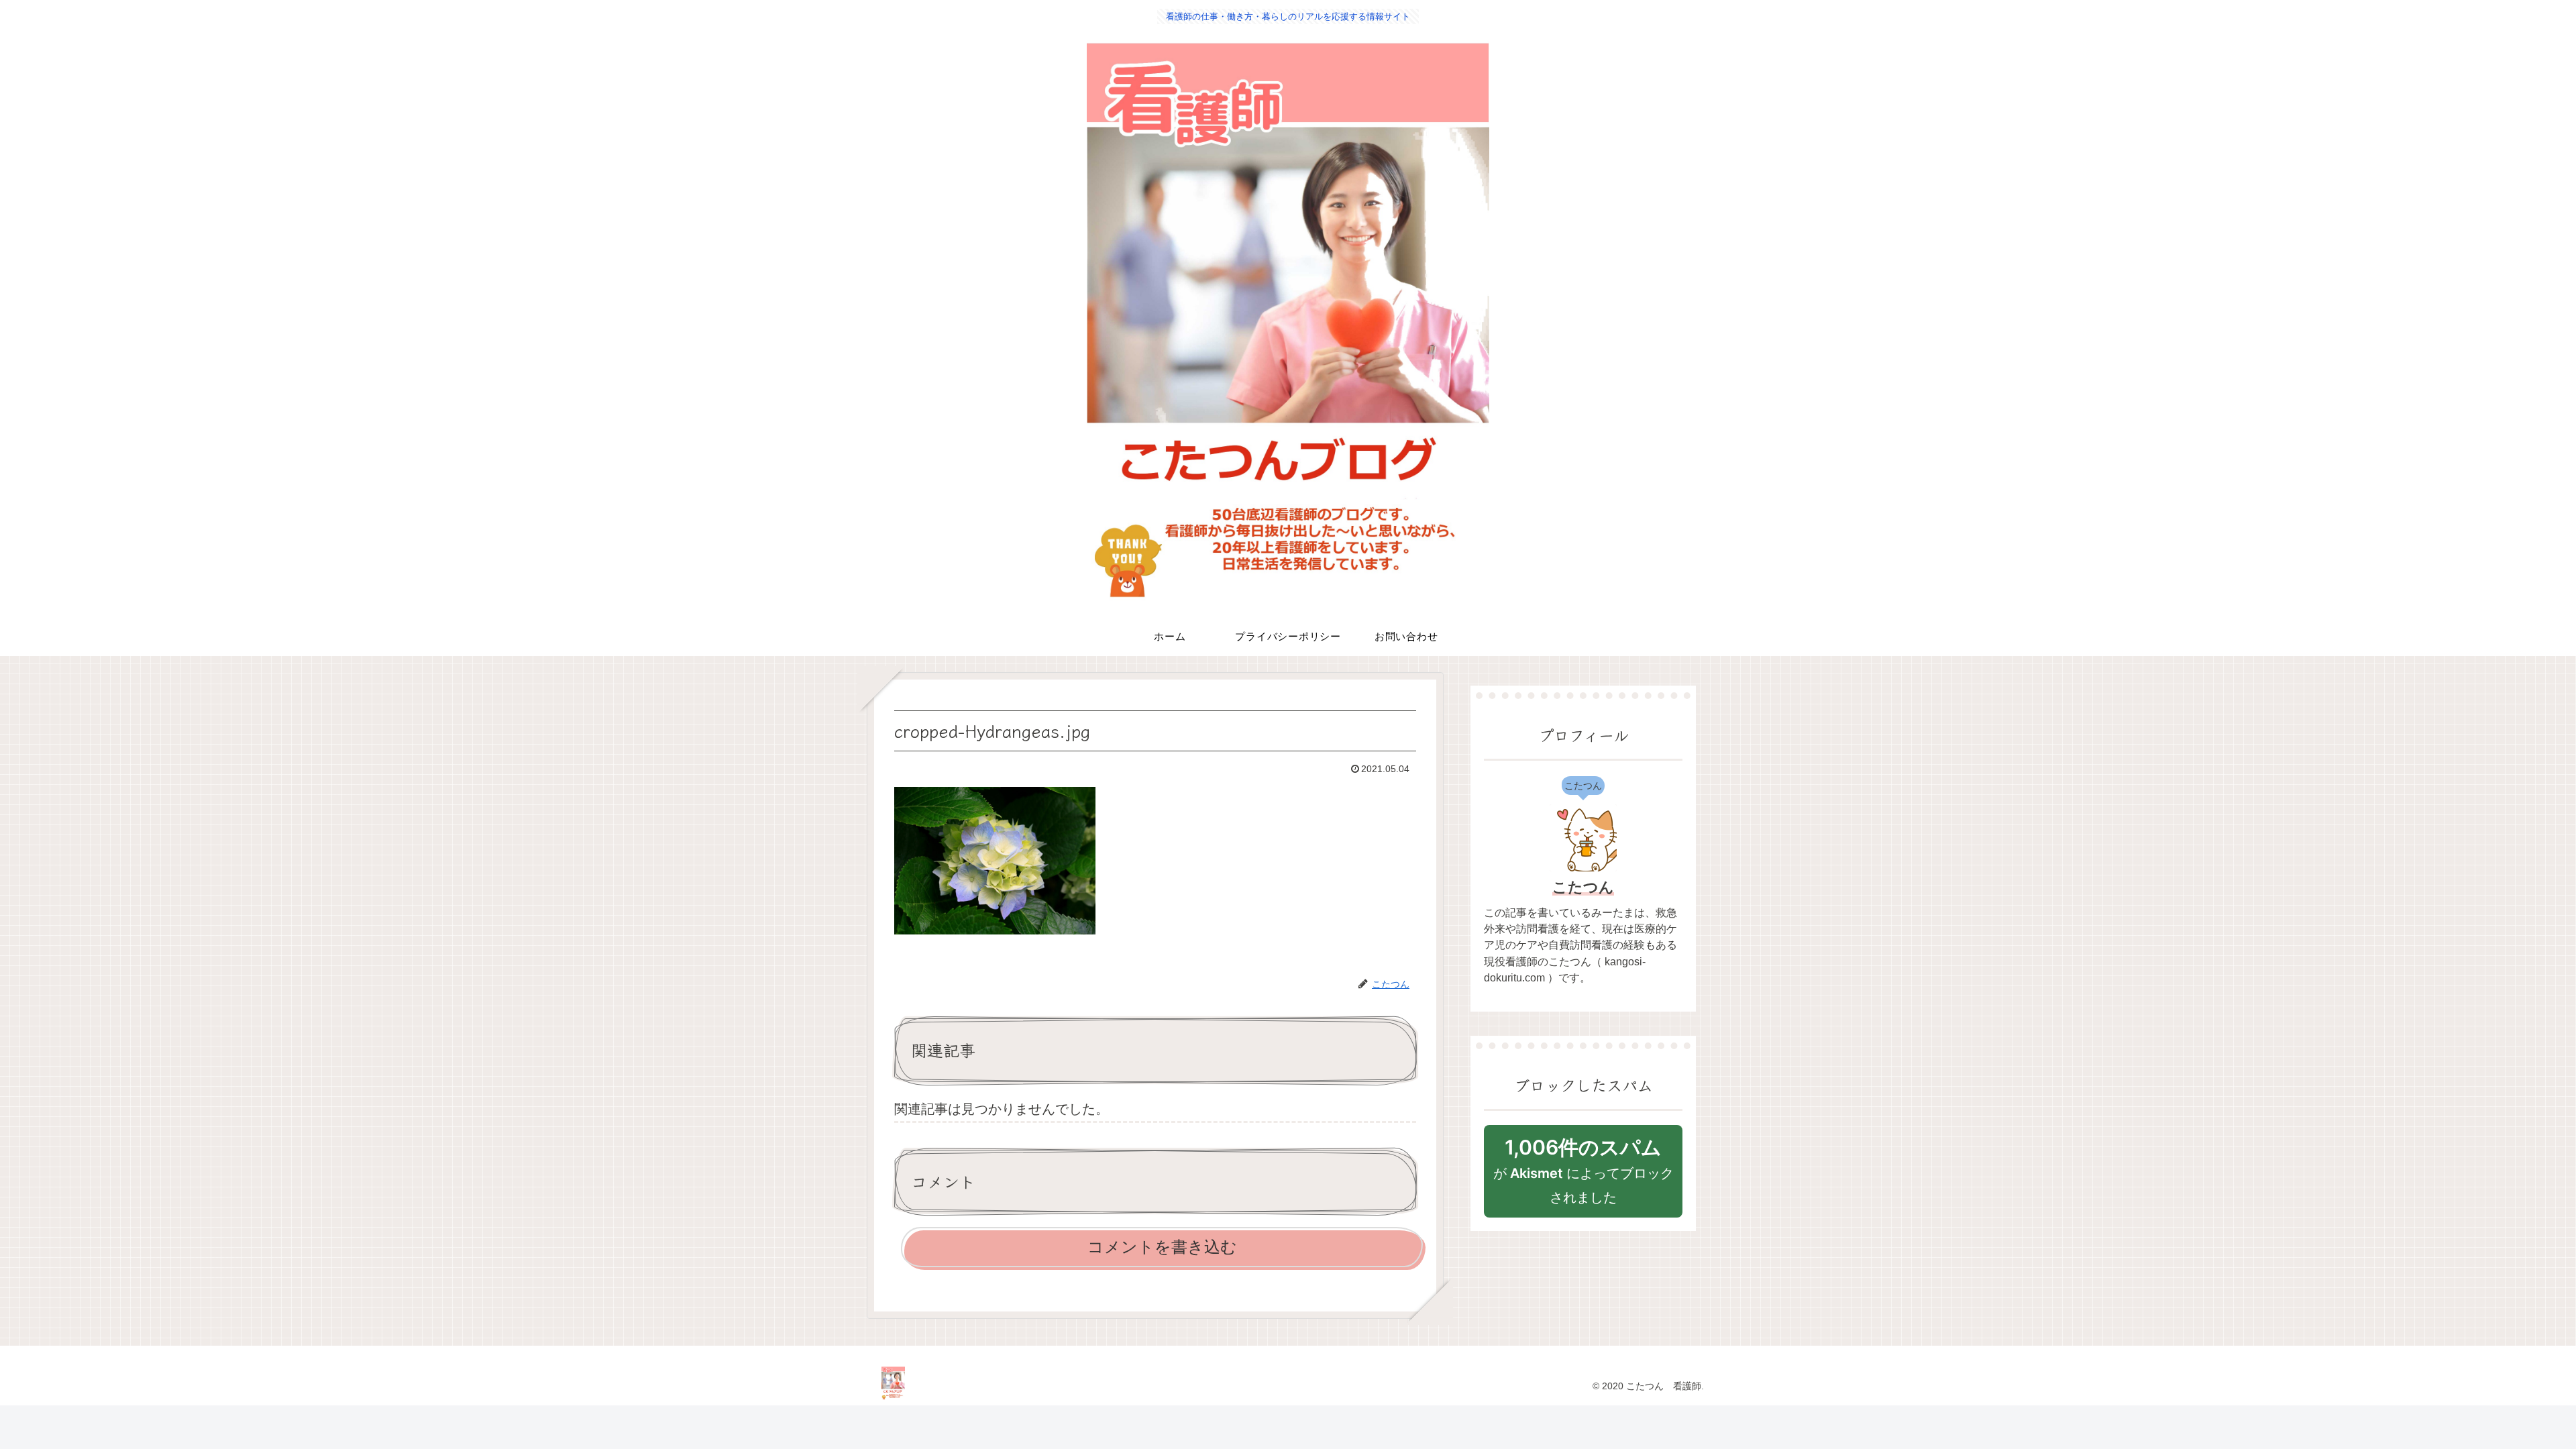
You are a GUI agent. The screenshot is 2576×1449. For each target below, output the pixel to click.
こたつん (1583, 887)
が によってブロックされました (1584, 1170)
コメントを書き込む (1162, 1247)
